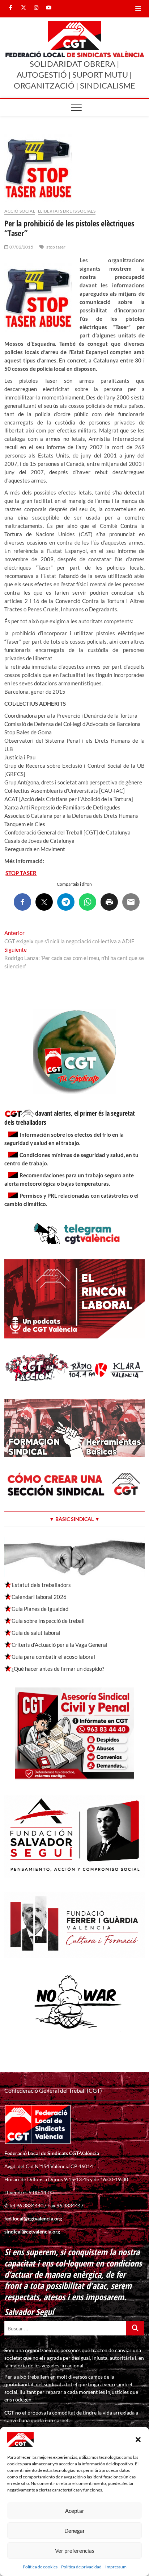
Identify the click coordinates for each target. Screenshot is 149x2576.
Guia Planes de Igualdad (40, 1609)
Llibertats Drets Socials (67, 211)
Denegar (75, 2531)
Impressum (116, 2567)
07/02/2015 (21, 247)
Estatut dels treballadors (41, 1585)
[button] (138, 2440)
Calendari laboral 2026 (39, 1597)
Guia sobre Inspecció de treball (48, 1621)
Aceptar (75, 2511)
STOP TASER (21, 873)
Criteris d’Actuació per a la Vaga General (59, 1645)
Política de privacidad (81, 2567)
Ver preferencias (75, 2551)
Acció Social (20, 211)
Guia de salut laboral (36, 1633)
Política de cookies (40, 2567)
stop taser (56, 247)
